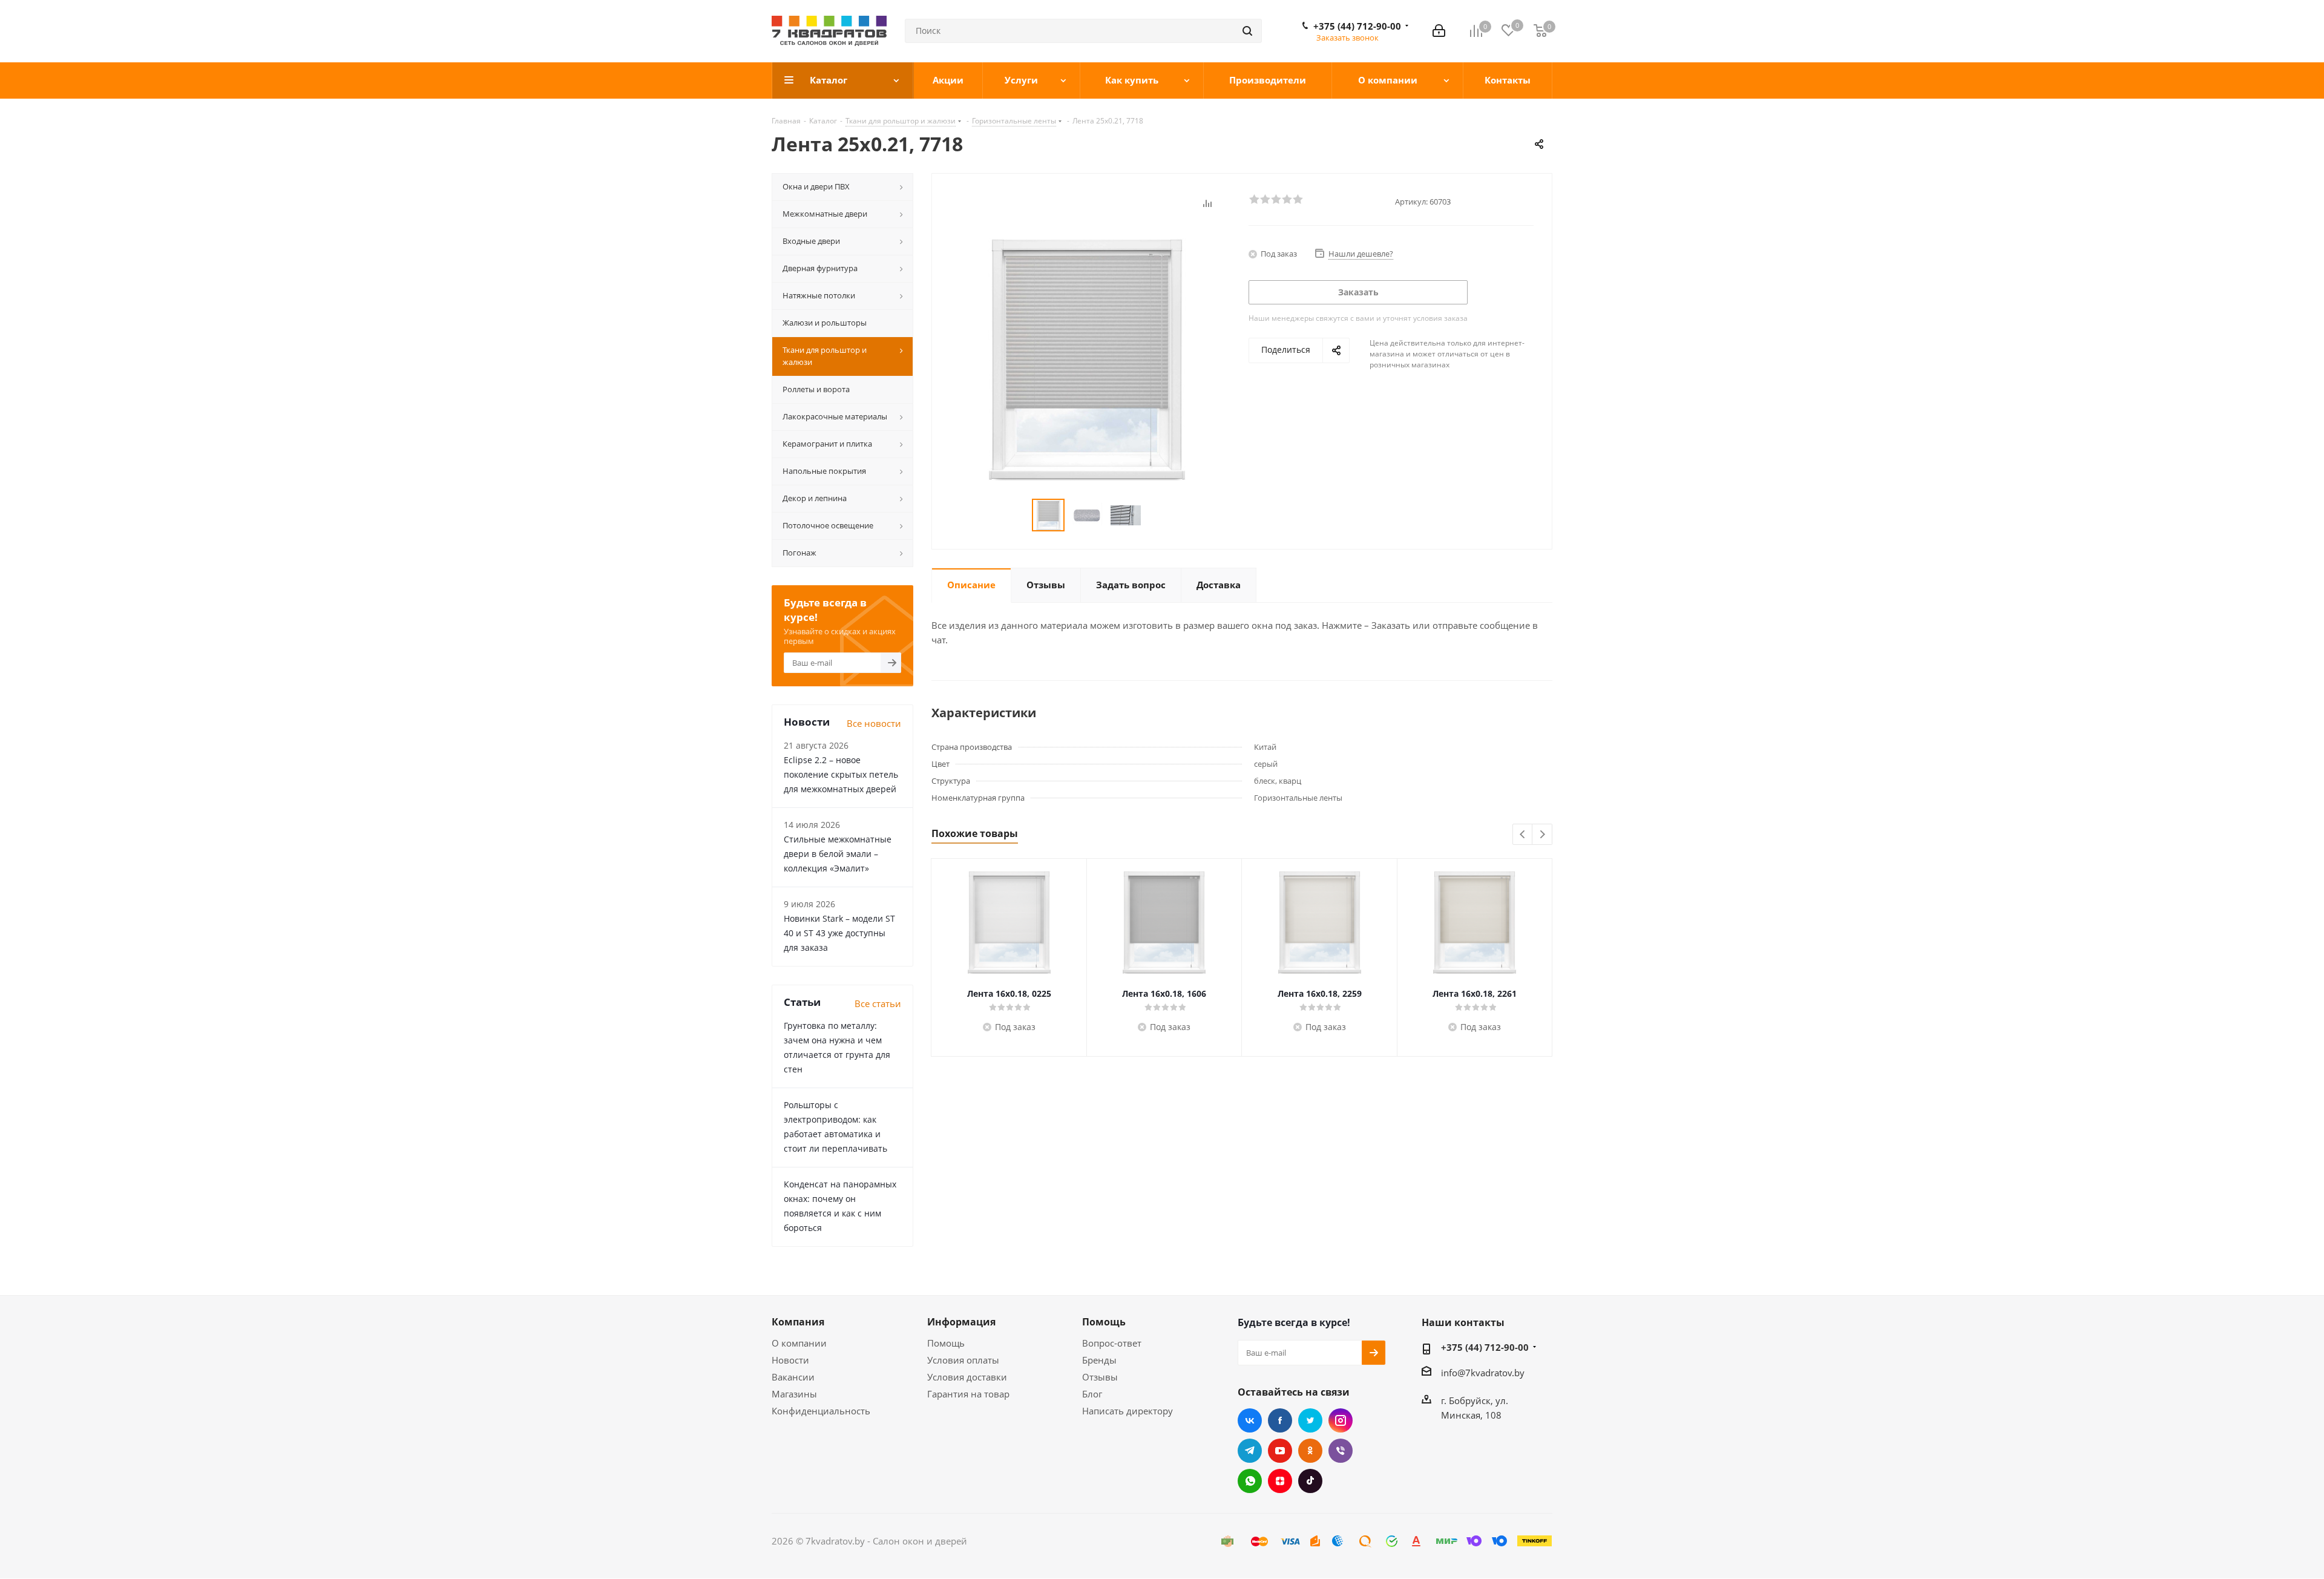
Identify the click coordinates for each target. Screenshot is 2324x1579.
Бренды (1099, 1360)
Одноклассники (1310, 1451)
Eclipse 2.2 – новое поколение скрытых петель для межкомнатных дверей (841, 774)
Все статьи (878, 1003)
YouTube (1280, 1451)
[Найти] (1247, 31)
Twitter (1310, 1420)
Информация (961, 1322)
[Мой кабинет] (1439, 31)
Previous (1523, 835)
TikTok (1310, 1481)
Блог (1092, 1394)
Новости (790, 1360)
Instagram (1341, 1420)
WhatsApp (1250, 1481)
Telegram (1250, 1451)
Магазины (794, 1394)
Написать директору (1128, 1411)
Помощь (946, 1343)
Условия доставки (967, 1377)
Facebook (1280, 1420)
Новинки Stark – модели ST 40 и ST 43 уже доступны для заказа (839, 933)
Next (1542, 835)
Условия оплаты (963, 1360)
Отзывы (1100, 1377)
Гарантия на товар (968, 1394)
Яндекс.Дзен (1280, 1481)
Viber (1341, 1451)
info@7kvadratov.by (1483, 1373)
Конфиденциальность (821, 1411)
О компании (799, 1343)
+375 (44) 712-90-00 (1357, 26)
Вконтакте (1250, 1420)
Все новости (874, 723)
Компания (798, 1322)
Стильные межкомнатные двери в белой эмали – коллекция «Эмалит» (838, 854)
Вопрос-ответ (1112, 1343)
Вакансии (793, 1377)
